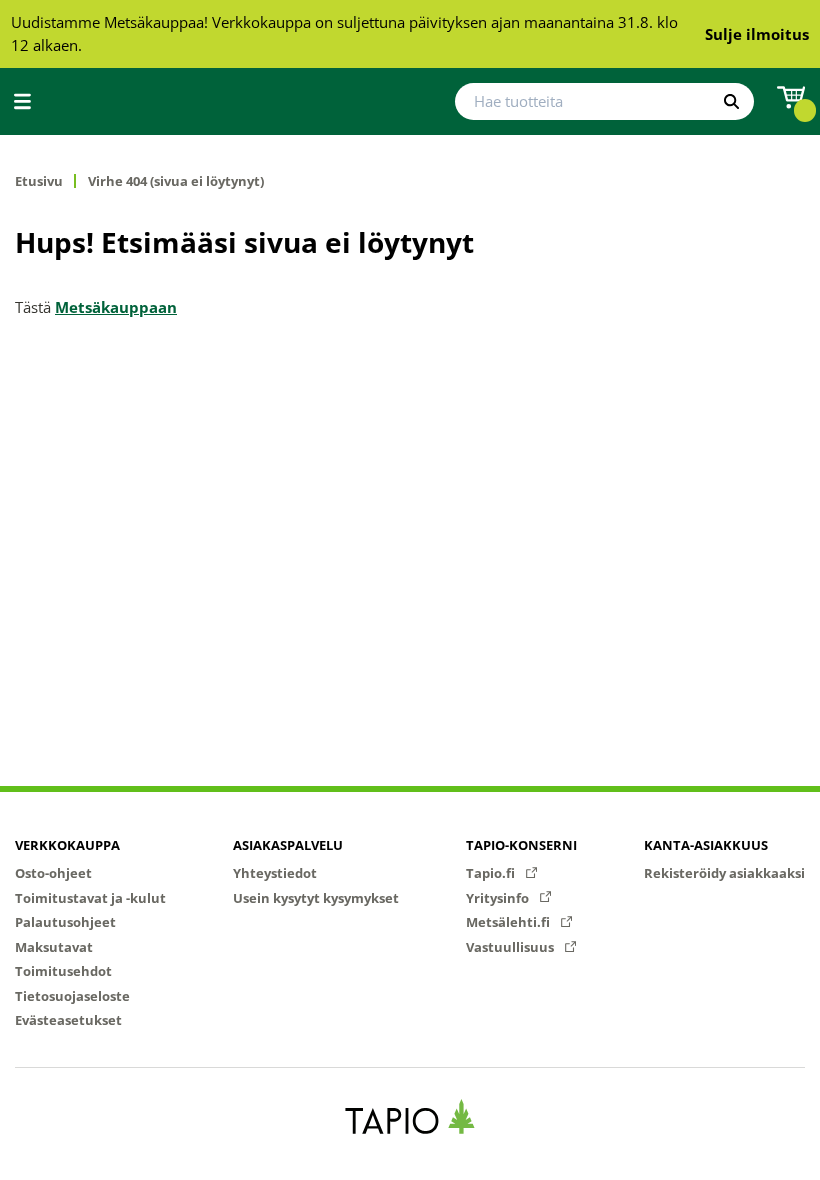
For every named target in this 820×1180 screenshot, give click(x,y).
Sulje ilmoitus (757, 34)
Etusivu (39, 181)
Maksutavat (54, 947)
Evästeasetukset (68, 1020)
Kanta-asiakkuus (706, 845)
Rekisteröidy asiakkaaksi (724, 873)
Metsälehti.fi (509, 922)
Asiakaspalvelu (288, 845)
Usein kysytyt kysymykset (316, 898)
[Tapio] (410, 1116)
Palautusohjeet (65, 922)
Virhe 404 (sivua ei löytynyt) (176, 181)
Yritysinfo (499, 898)
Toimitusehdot (63, 971)
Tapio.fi (492, 873)
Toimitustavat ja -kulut (90, 898)
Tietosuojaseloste (72, 996)
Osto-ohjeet (53, 873)
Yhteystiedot (275, 873)
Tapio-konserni (521, 845)
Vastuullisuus (511, 947)
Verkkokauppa (67, 845)
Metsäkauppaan (116, 307)
